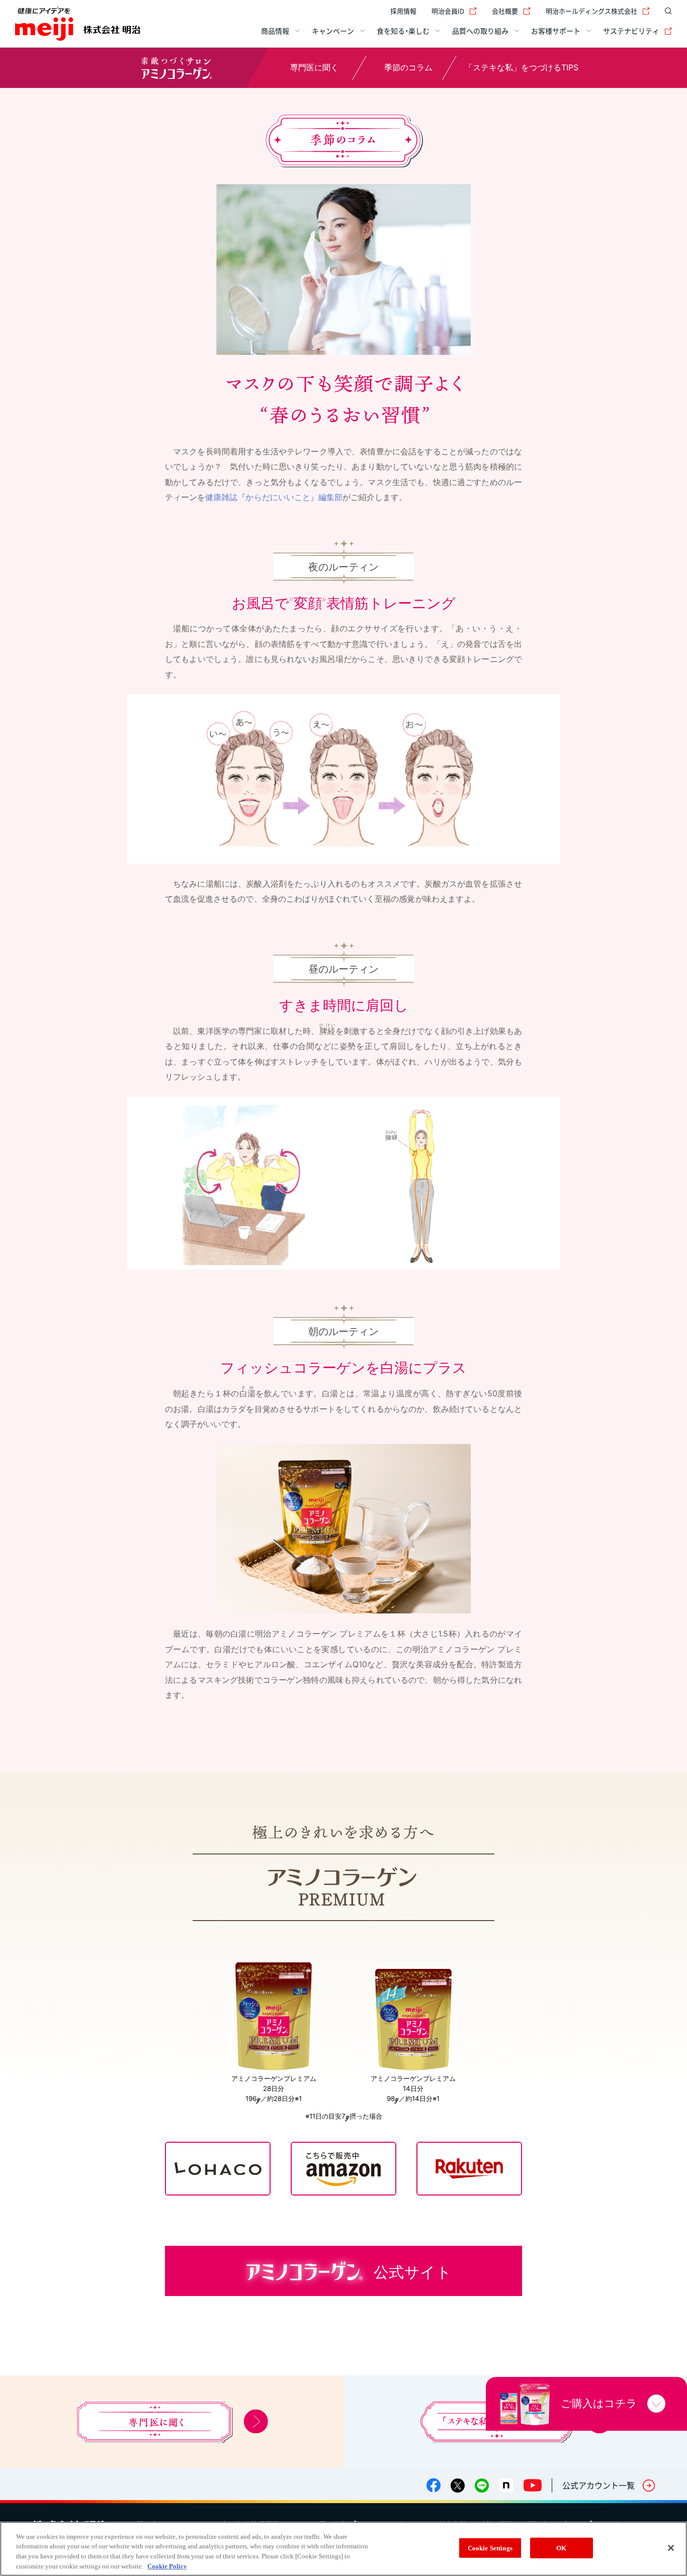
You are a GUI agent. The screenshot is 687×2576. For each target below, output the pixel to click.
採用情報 (403, 11)
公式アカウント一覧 (598, 2485)
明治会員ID (448, 11)
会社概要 (505, 11)
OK (561, 2548)
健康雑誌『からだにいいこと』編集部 (274, 497)
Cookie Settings (490, 2548)
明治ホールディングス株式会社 (591, 11)
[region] (343, 2549)
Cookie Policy (167, 2566)
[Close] (671, 2548)
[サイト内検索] (666, 11)
